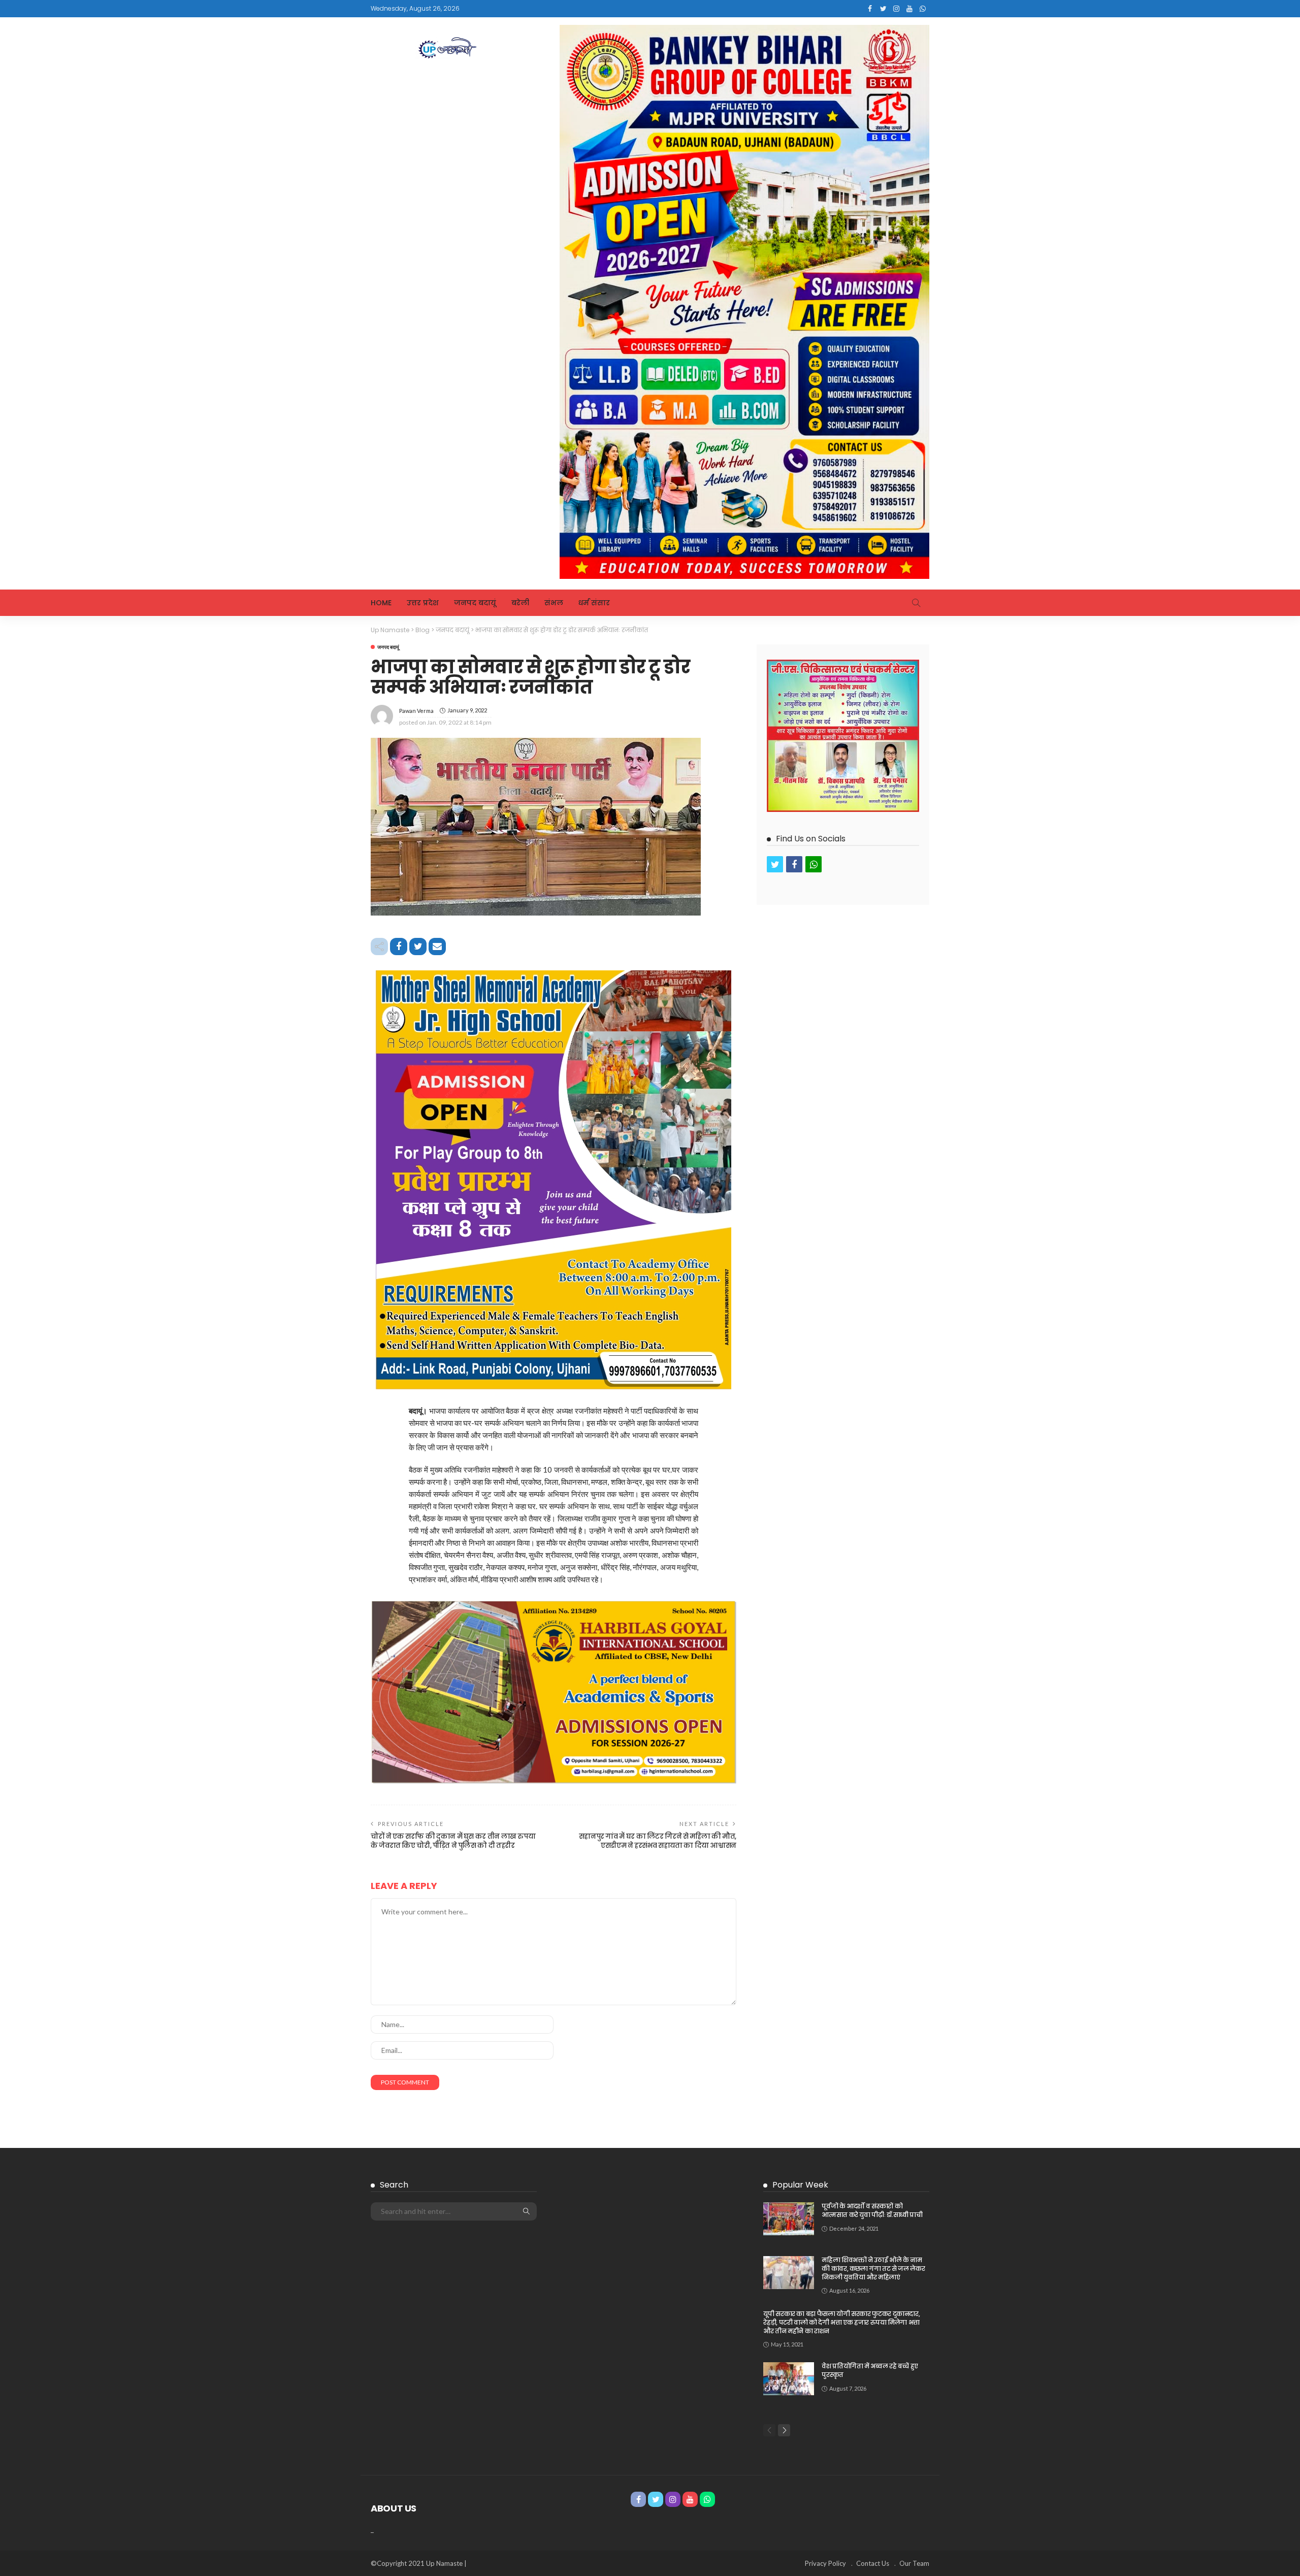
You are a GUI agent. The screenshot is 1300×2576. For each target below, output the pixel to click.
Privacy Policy (825, 2563)
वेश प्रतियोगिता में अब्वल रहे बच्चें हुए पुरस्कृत (870, 2370)
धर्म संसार (594, 603)
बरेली (520, 603)
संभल (554, 603)
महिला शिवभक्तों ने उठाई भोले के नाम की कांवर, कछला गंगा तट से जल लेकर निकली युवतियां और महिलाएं (873, 2269)
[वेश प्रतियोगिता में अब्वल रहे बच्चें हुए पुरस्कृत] (789, 2379)
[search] (916, 603)
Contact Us (873, 2563)
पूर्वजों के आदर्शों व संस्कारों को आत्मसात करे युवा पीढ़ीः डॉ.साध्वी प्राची (872, 2210)
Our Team (914, 2563)
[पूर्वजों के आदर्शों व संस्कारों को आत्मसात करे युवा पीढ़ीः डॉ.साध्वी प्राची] (789, 2219)
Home (381, 603)
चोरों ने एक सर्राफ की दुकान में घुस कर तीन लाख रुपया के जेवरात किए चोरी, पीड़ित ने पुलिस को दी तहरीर (453, 1841)
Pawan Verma (416, 711)
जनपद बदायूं (475, 603)
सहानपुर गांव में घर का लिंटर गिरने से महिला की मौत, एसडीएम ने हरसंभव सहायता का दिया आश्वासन (658, 1841)
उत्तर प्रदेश (423, 603)
